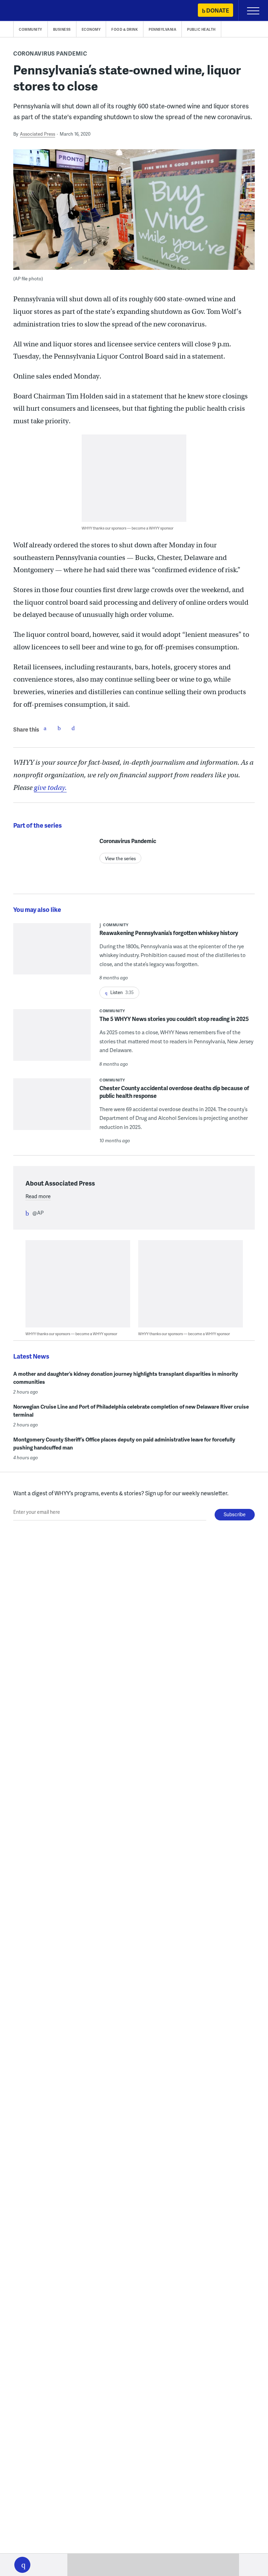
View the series (120, 858)
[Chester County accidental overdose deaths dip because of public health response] (52, 1109)
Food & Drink (125, 29)
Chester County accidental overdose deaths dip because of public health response (174, 1092)
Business (62, 29)
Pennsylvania (162, 29)
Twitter (59, 728)
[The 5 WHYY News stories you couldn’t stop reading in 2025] (52, 1039)
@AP (38, 1213)
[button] (22, 2565)
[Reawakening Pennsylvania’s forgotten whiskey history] (52, 953)
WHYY (26, 11)
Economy (91, 29)
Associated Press (38, 134)
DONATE (218, 10)
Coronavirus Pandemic (50, 53)
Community (31, 29)
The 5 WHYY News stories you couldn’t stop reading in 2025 (174, 1019)
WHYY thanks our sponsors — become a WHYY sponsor (128, 528)
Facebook (45, 728)
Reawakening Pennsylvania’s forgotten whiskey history (169, 933)
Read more (38, 1196)
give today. (50, 788)
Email (73, 728)
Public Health (201, 29)
